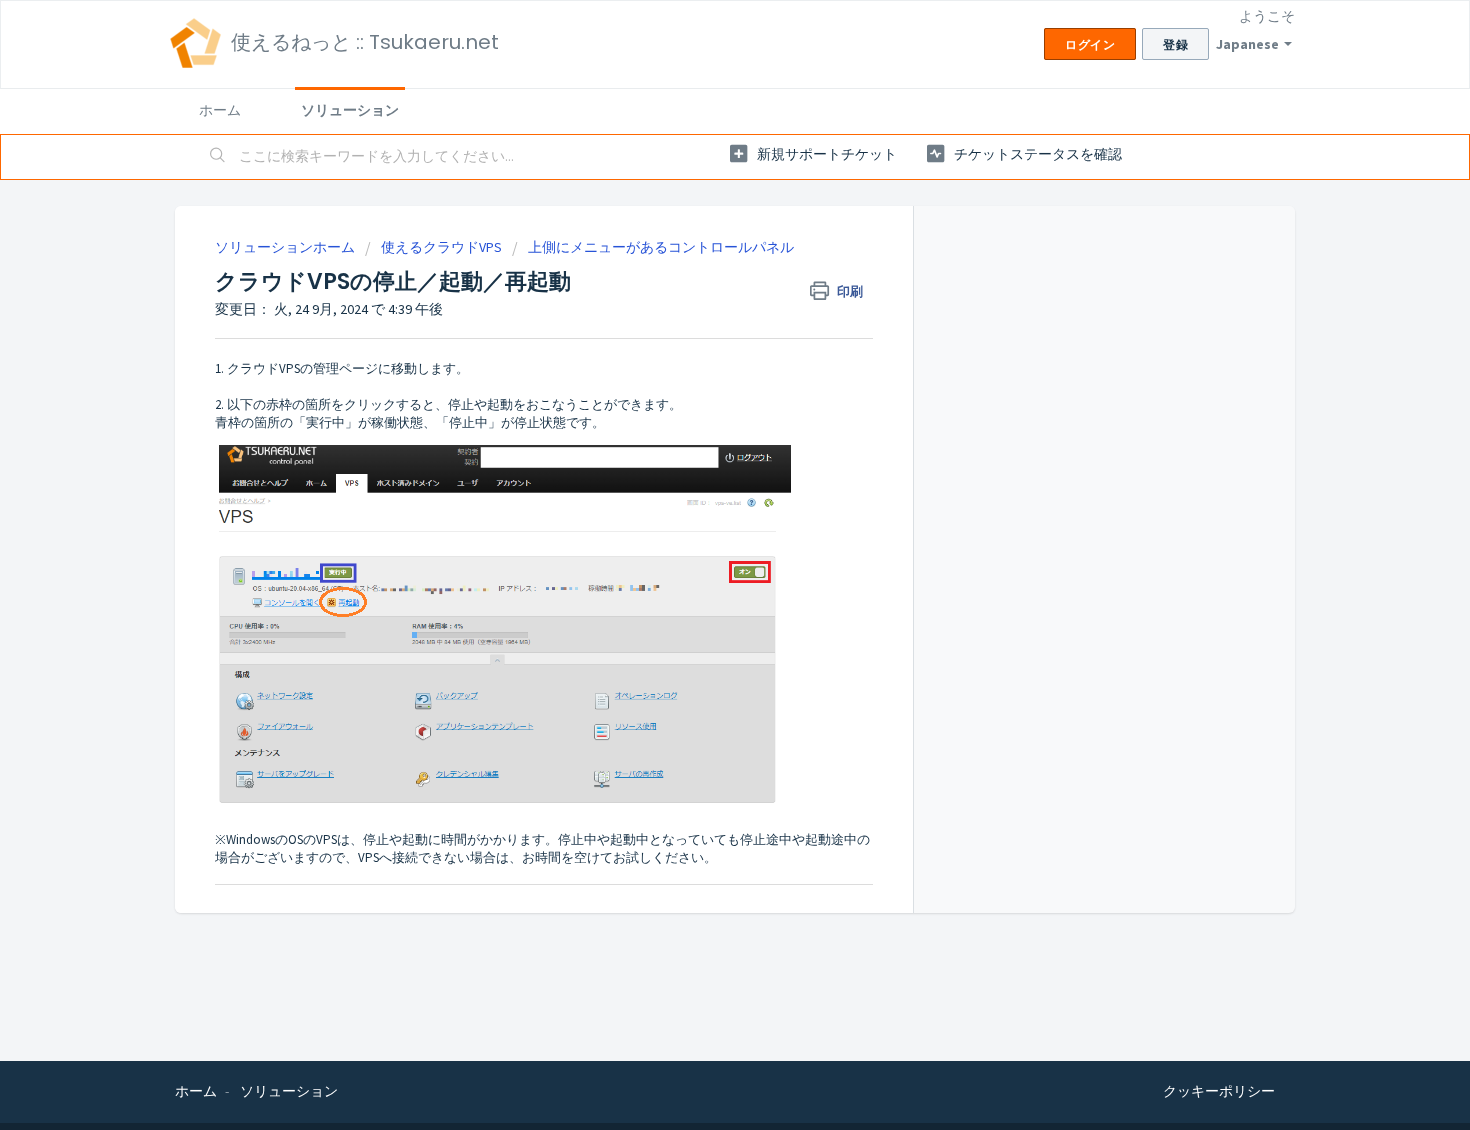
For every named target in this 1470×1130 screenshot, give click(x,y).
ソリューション (350, 110)
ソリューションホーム (286, 247)
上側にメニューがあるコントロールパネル (661, 247)
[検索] (218, 157)
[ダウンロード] (698, 303)
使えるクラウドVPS (441, 247)
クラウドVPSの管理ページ (302, 368)
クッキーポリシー (1219, 1091)
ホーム (220, 110)
